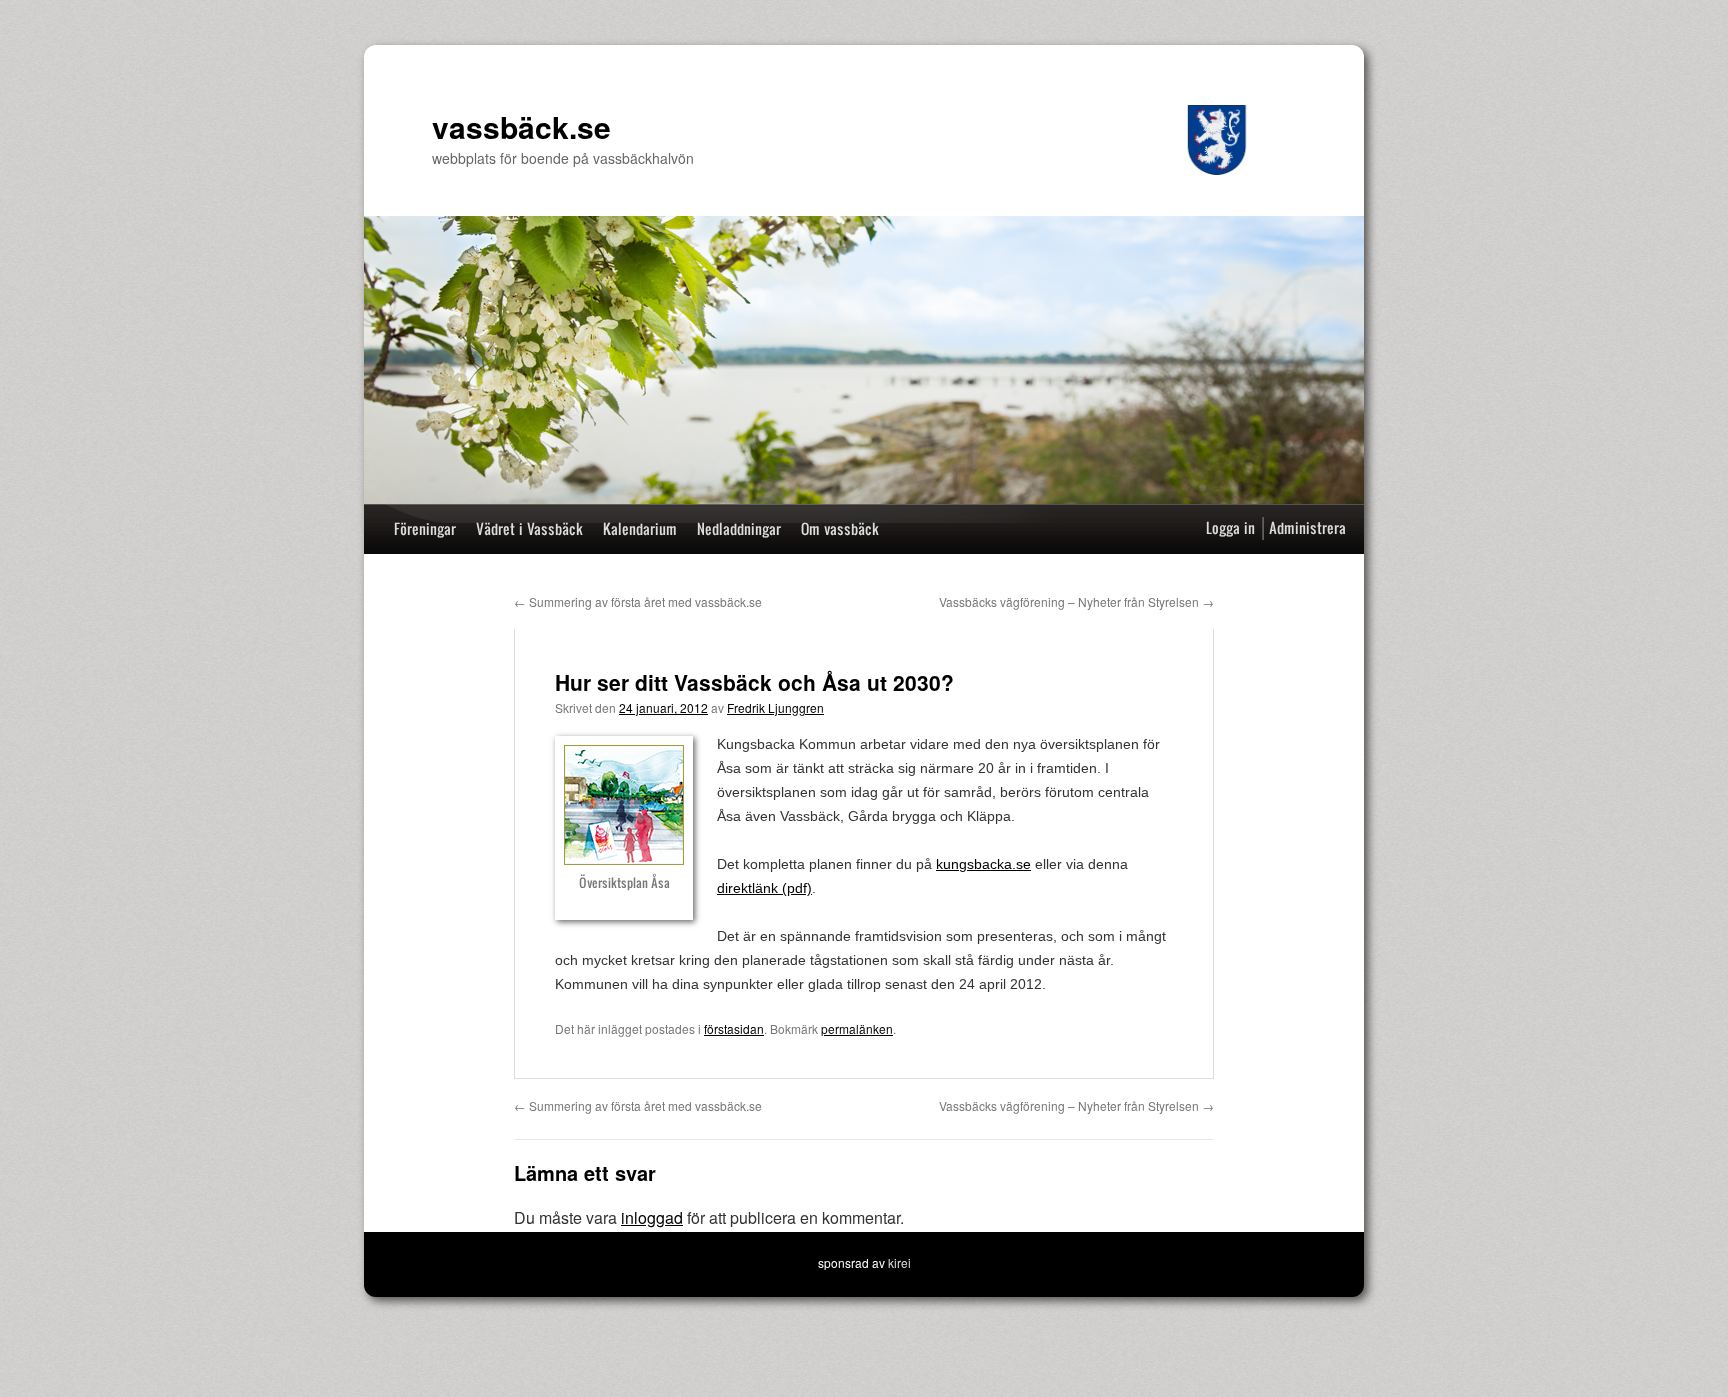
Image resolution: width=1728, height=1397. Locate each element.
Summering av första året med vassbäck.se (638, 601)
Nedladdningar (739, 528)
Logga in (1230, 527)
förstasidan (734, 1028)
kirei (899, 1262)
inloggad (652, 1217)
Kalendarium (640, 528)
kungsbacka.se (983, 864)
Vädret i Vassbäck (529, 528)
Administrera (1307, 527)
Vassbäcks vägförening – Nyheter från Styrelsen (1076, 601)
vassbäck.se (521, 126)
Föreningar (425, 528)
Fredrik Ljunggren (775, 707)
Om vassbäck (840, 528)
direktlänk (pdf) (764, 888)
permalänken (857, 1028)
